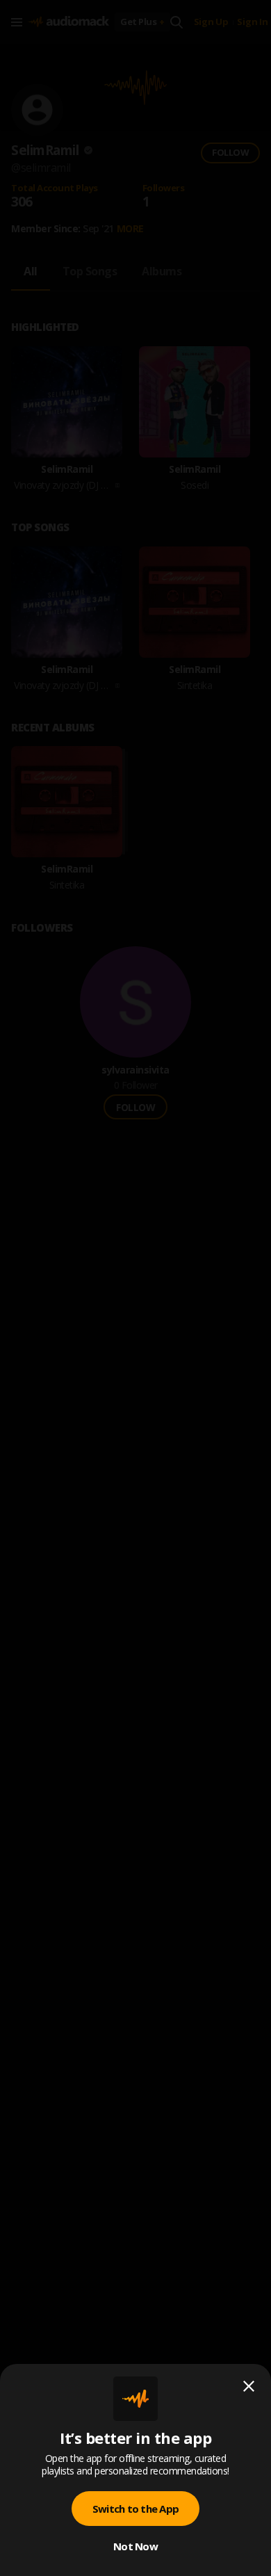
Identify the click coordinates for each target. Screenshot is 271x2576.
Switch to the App (135, 2509)
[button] (135, 1288)
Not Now (135, 2546)
